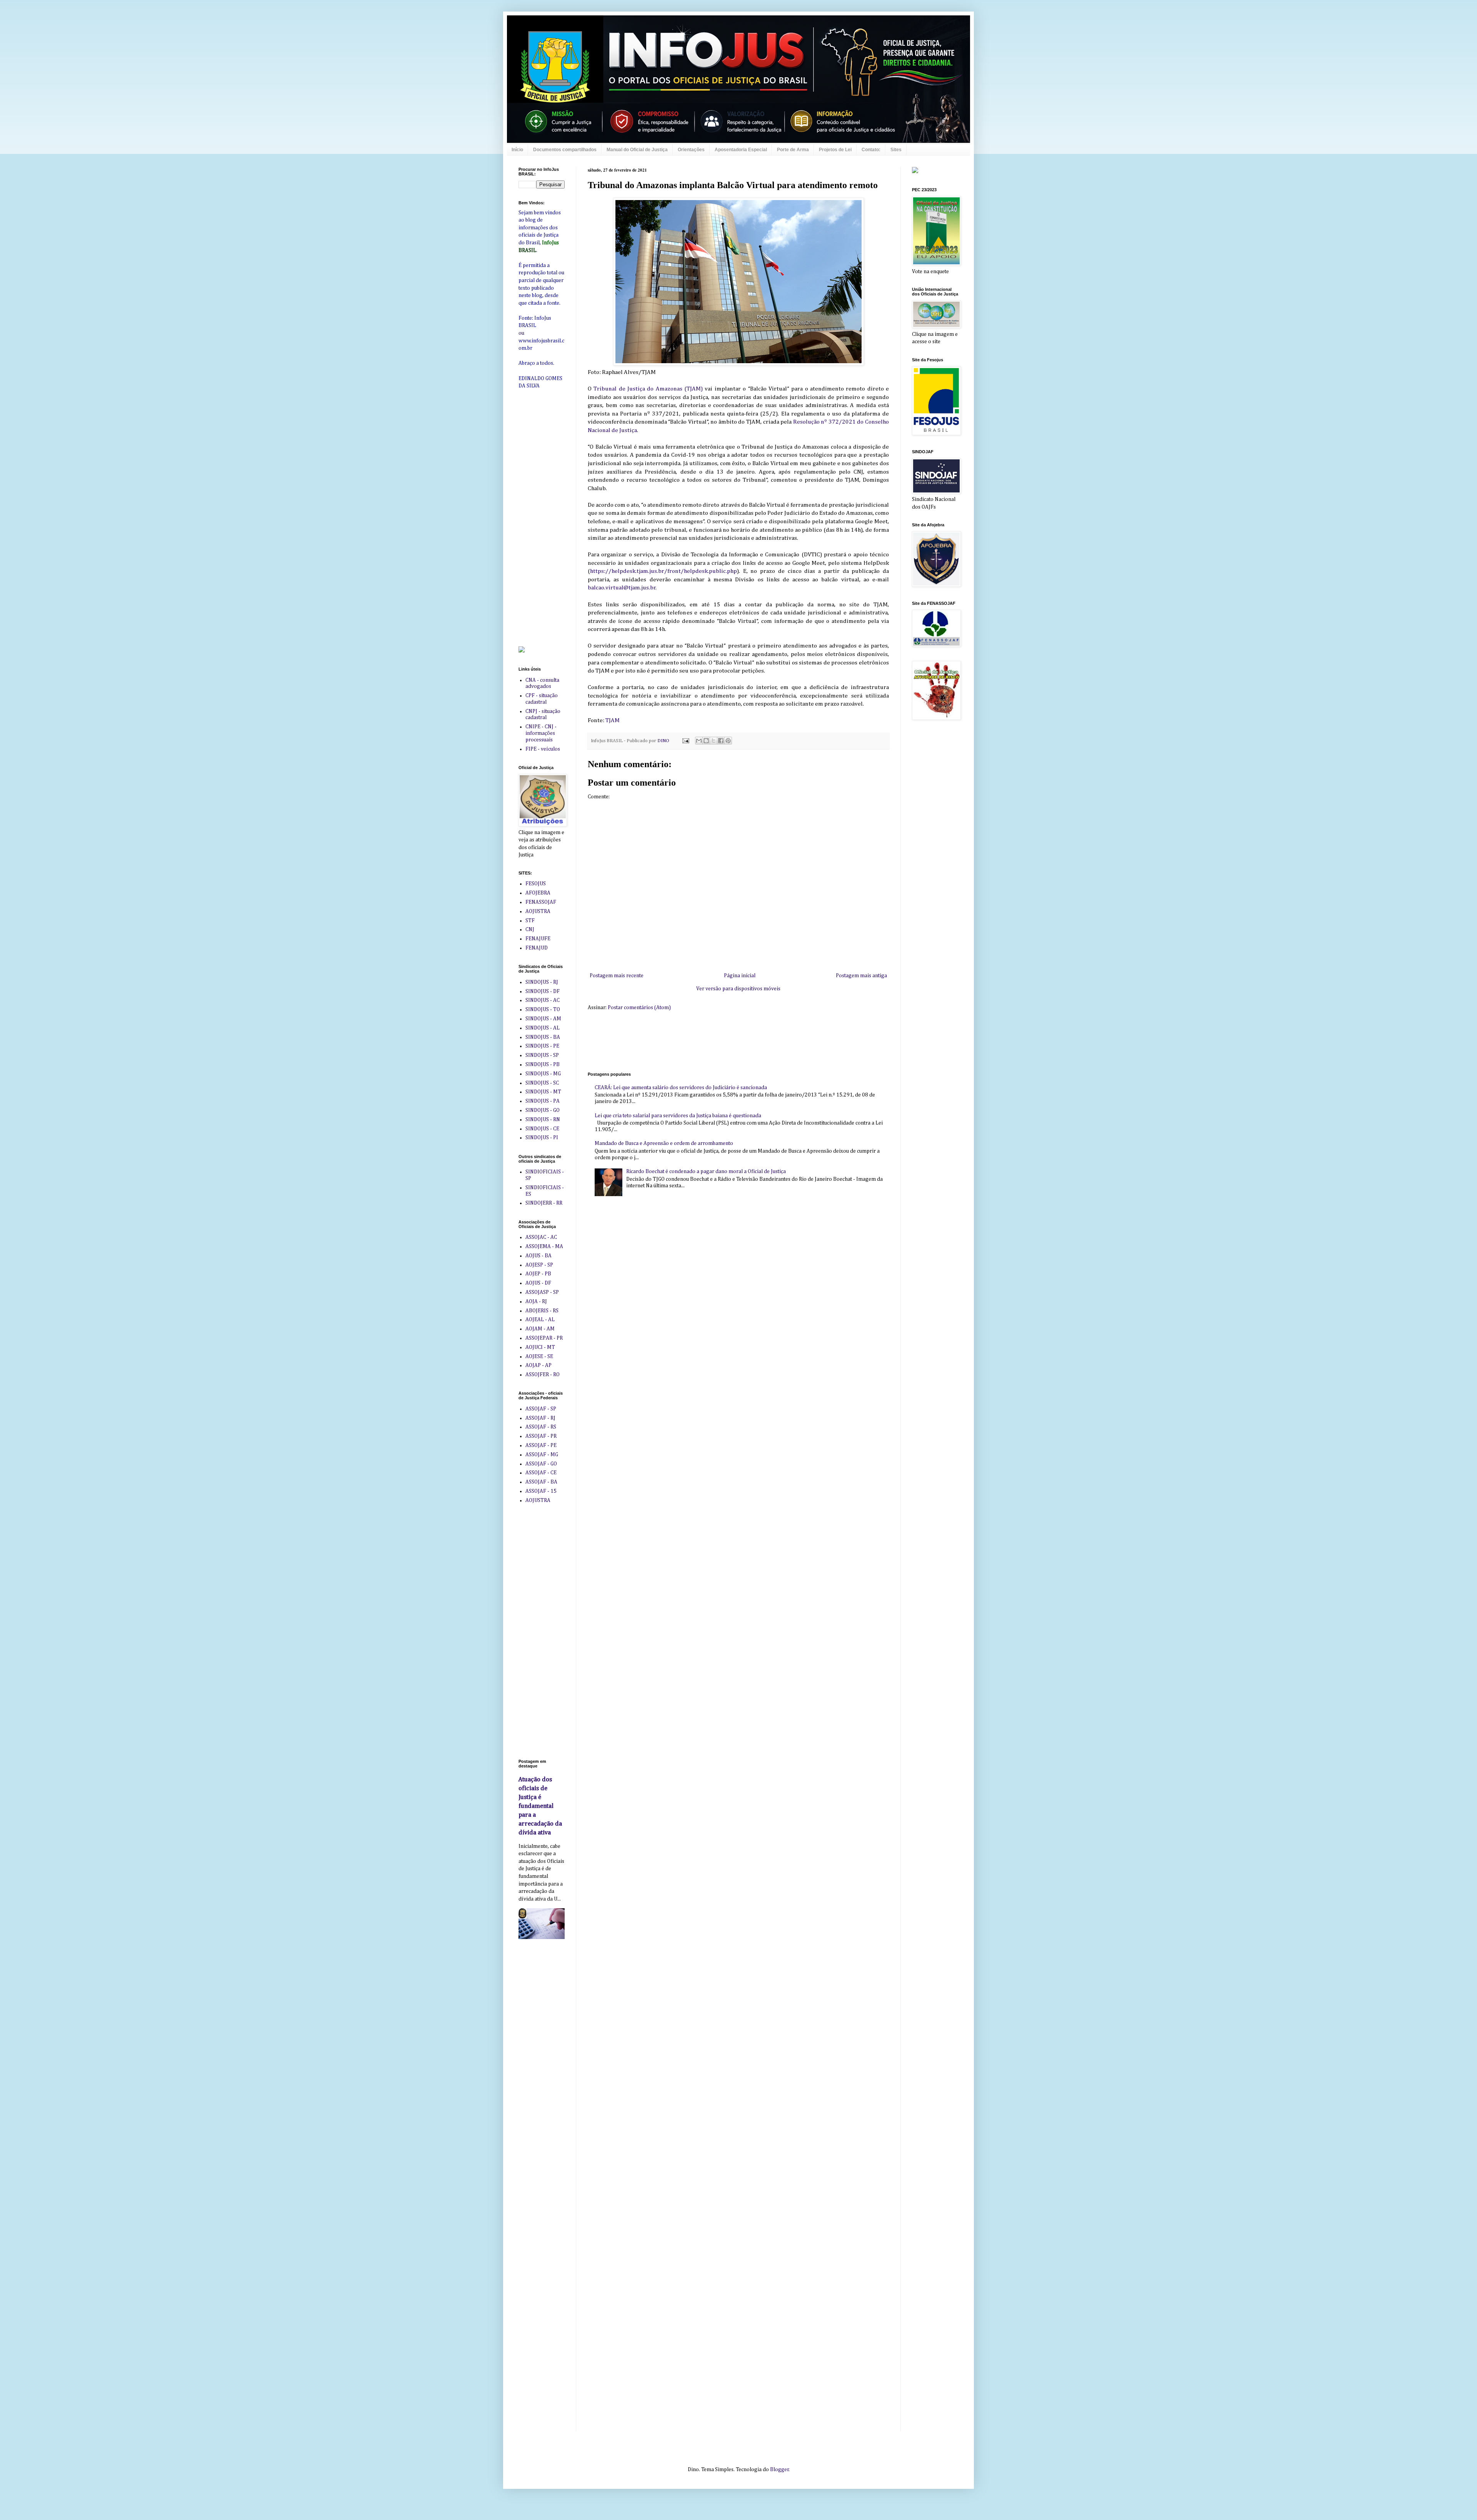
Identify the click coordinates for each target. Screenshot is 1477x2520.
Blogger (779, 2470)
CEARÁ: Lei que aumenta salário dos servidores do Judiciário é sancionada (681, 1088)
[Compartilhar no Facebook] (721, 741)
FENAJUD (537, 948)
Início (517, 150)
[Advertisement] (728, 1040)
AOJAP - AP (538, 1365)
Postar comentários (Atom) (639, 1008)
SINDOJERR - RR (544, 1203)
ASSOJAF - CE (541, 1473)
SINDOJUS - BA (543, 1037)
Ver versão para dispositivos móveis (738, 989)
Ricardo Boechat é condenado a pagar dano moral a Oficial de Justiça (706, 1172)
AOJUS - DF (538, 1283)
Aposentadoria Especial (741, 150)
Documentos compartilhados (565, 150)
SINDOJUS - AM (543, 1019)
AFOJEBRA (538, 893)
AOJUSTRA (538, 911)
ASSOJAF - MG (542, 1455)
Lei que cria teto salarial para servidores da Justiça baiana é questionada (678, 1116)
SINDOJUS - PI (542, 1138)
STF (530, 921)
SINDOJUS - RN (543, 1120)
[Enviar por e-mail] (699, 741)
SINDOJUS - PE (542, 1046)
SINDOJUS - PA (543, 1101)
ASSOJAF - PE (541, 1445)
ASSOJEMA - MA (544, 1247)
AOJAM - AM (540, 1329)
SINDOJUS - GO (543, 1110)
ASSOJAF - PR (541, 1436)
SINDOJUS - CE (542, 1129)
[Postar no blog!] (706, 741)
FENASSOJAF (541, 902)
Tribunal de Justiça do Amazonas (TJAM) (648, 389)
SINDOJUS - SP (542, 1055)
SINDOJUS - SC (542, 1083)
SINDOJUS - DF (543, 991)
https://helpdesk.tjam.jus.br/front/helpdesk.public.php (663, 571)
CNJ (530, 930)
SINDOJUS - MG (543, 1074)
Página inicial (740, 976)
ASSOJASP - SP (542, 1292)
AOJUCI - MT (540, 1347)
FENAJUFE (538, 939)
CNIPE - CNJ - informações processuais (541, 733)
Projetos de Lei (835, 150)
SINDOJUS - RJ (542, 982)
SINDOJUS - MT (543, 1092)
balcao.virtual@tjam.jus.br (622, 588)
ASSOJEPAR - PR (544, 1338)
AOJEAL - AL (540, 1320)
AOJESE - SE (539, 1357)
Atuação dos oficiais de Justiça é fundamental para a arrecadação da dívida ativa (540, 1806)
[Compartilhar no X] (713, 741)
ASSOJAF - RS (541, 1427)
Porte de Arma (793, 150)
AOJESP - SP (539, 1265)
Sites (896, 150)
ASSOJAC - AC (541, 1237)
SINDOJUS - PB (543, 1065)
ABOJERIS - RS (542, 1311)
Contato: (871, 150)
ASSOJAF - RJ (540, 1418)
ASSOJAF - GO (541, 1464)
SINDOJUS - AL (543, 1028)
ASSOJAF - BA (541, 1482)
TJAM (613, 720)
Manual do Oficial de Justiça (637, 150)
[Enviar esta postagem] (685, 741)
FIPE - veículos (543, 749)
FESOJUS (536, 884)
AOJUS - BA (538, 1256)
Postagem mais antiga (861, 976)
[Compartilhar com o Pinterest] (728, 741)
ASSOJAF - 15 (541, 1491)
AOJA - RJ (536, 1302)
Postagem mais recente (617, 976)
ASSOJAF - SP (541, 1409)
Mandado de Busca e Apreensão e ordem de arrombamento (664, 1143)
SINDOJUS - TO (543, 1010)
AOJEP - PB (538, 1274)
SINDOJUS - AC (543, 1000)
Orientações (691, 150)
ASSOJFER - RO (543, 1375)
